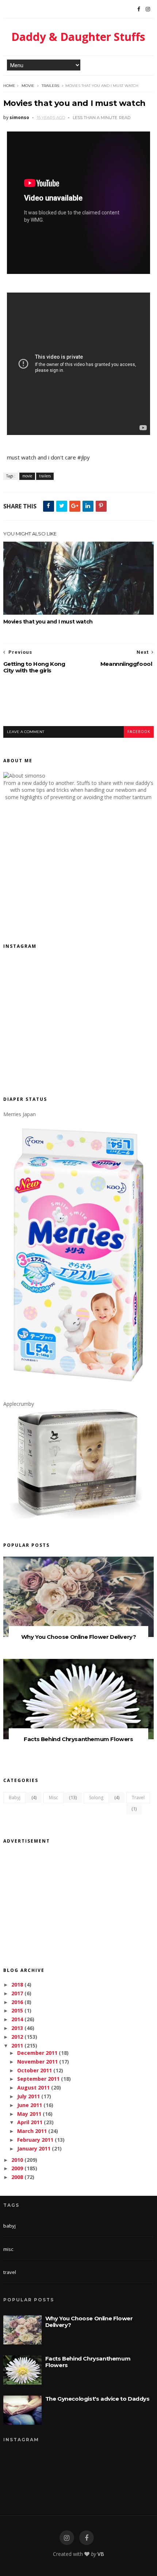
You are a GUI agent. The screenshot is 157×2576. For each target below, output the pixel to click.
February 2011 (35, 2140)
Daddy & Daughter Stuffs (78, 37)
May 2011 (29, 2114)
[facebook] (87, 2538)
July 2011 (28, 2096)
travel (138, 1798)
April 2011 (30, 2122)
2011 (17, 2045)
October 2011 (35, 2070)
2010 (17, 2160)
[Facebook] (139, 9)
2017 (17, 1993)
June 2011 (30, 2105)
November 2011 (37, 2062)
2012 (17, 2037)
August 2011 (33, 2087)
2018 (17, 1985)
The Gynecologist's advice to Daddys (97, 2399)
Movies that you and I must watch (48, 622)
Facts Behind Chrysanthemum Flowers (78, 1739)
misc (53, 1798)
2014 (17, 2019)
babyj (15, 1798)
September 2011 (38, 2079)
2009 (17, 2168)
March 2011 (32, 2131)
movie (28, 86)
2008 (17, 2177)
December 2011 (37, 2053)
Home (9, 86)
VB (101, 2554)
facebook (139, 732)
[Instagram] (148, 9)
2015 (17, 2010)
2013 (17, 2028)
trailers (50, 86)
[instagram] (67, 2538)
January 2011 (34, 2148)
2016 (17, 2002)
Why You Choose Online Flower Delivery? (79, 1637)
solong (96, 1798)
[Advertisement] (80, 706)
